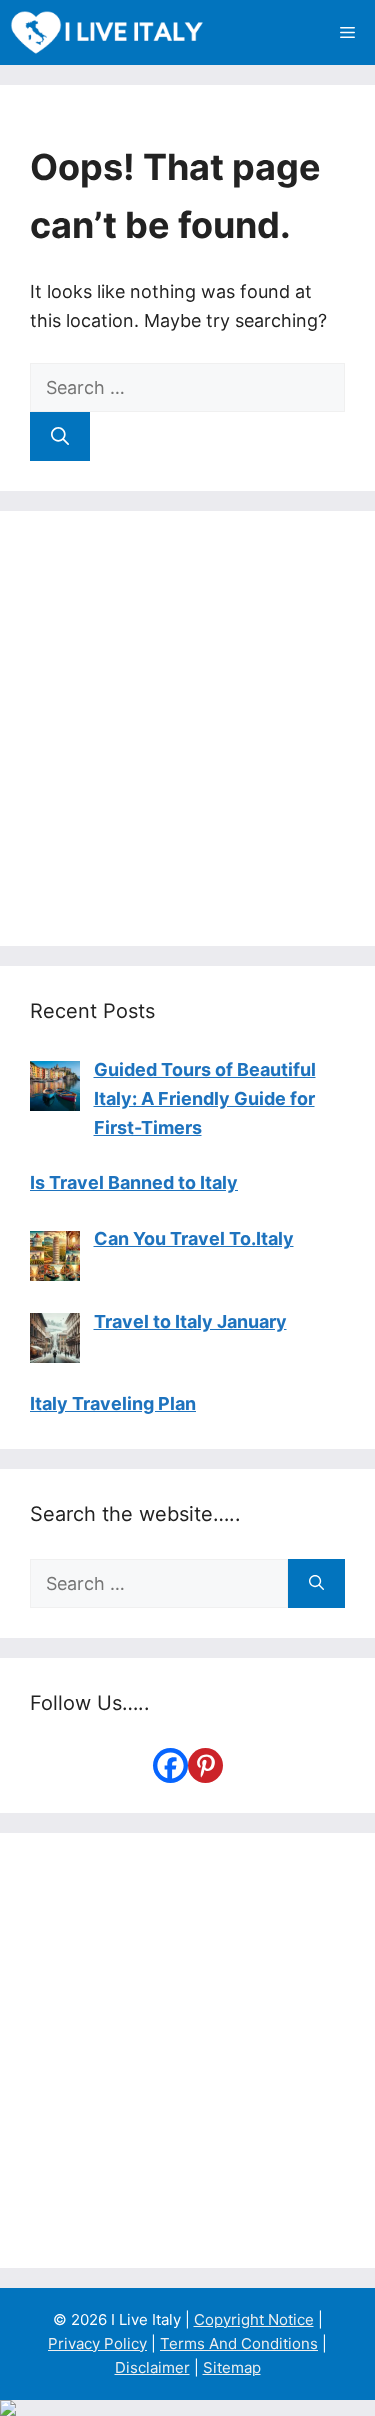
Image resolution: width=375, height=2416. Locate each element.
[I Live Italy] (107, 32)
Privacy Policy (97, 2343)
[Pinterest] (205, 1765)
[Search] (60, 436)
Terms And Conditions (239, 2343)
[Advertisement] (187, 728)
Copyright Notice (254, 2319)
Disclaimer (152, 2367)
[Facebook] (170, 1765)
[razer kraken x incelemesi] (187, 2408)
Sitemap (232, 2367)
